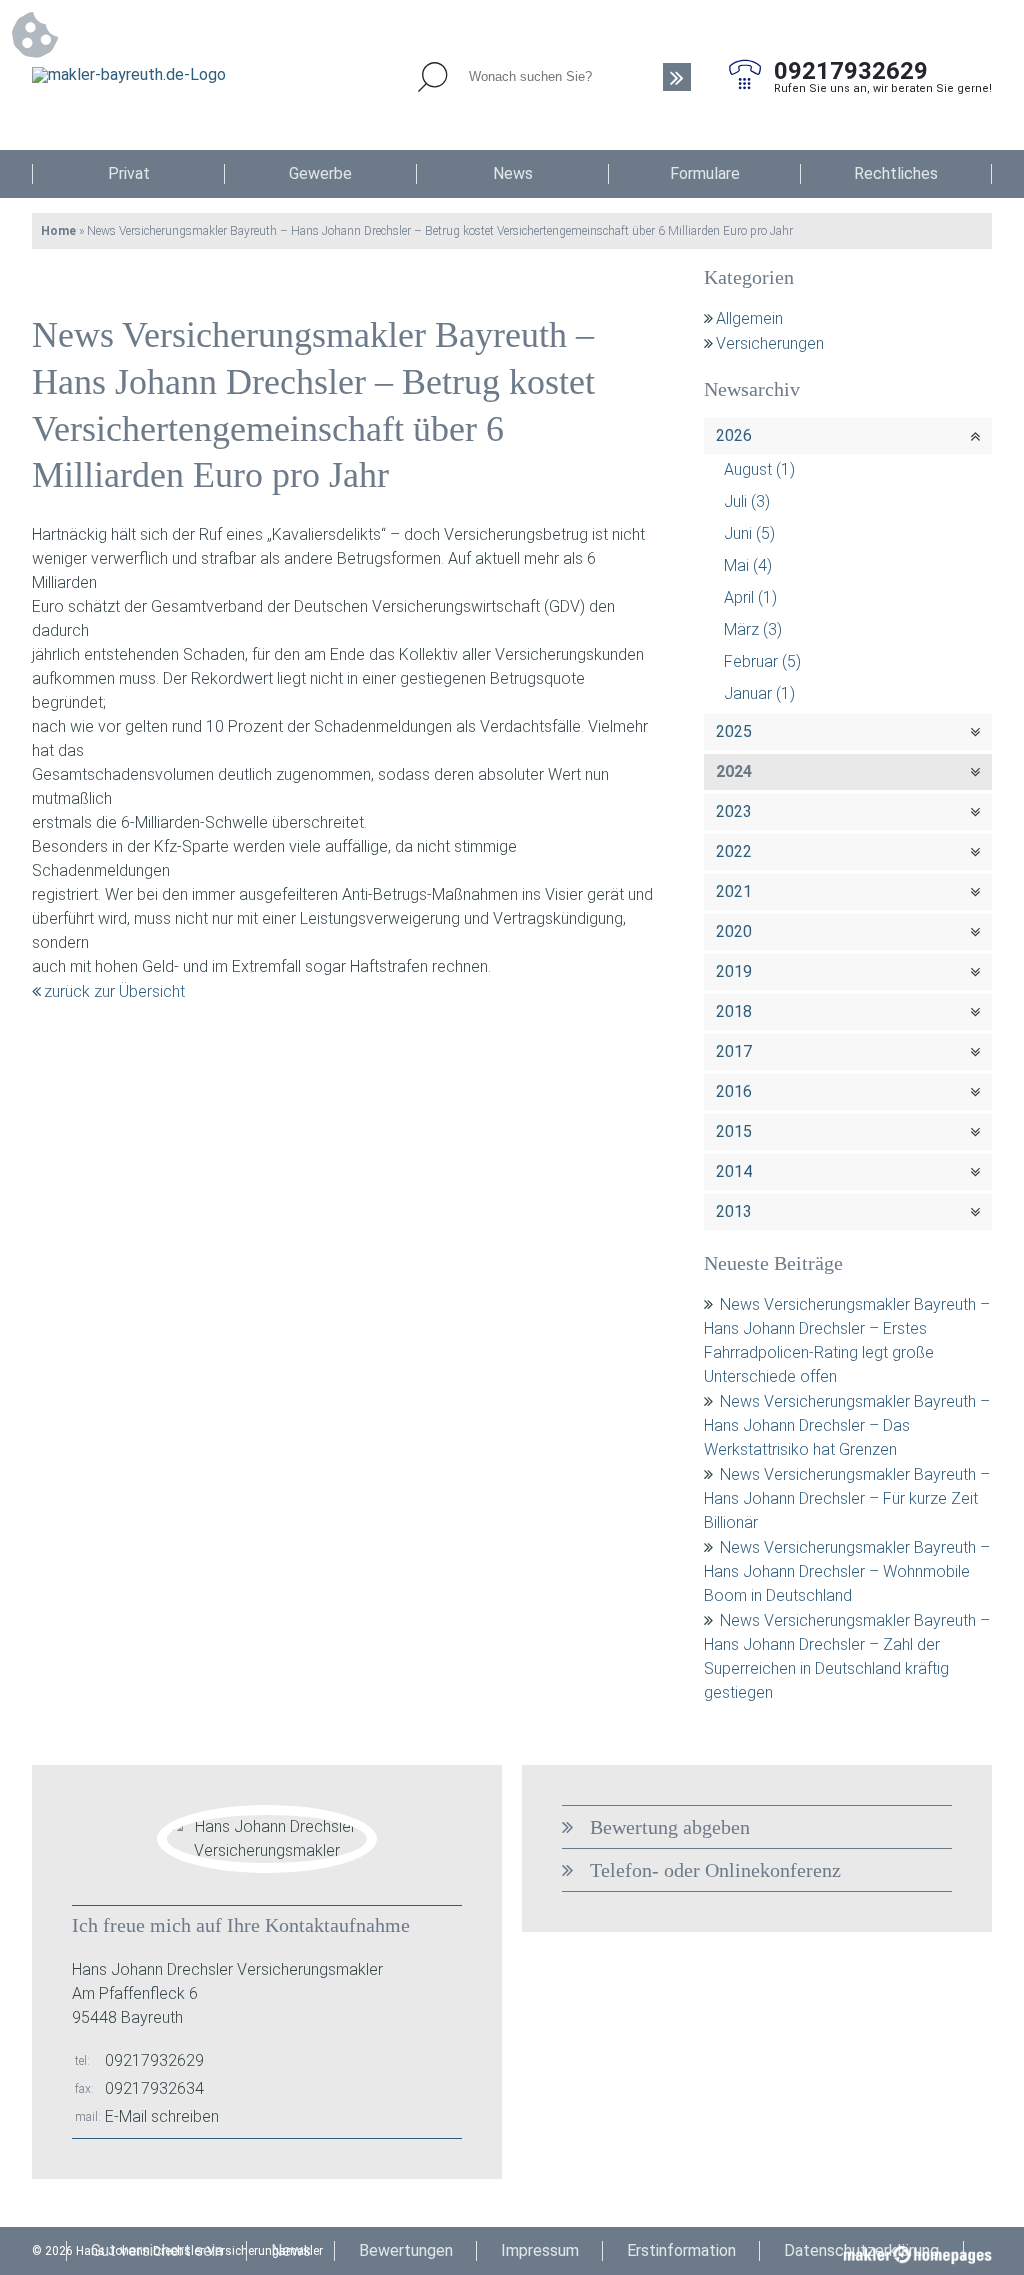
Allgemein (749, 318)
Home (58, 231)
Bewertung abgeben (670, 1827)
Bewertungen (406, 2250)
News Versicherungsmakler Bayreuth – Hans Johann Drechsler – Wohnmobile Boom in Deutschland (847, 1571)
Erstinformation (681, 2250)
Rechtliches (896, 173)
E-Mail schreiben (162, 2116)
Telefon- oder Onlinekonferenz (715, 1870)
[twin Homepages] (917, 2251)
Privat (129, 173)
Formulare (705, 173)
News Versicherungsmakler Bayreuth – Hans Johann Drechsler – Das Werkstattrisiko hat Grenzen (847, 1425)
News (513, 173)
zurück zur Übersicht (114, 991)
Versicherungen (770, 343)
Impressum (540, 2250)
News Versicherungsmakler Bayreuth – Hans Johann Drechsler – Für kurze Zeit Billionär (847, 1498)
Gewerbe (320, 173)
